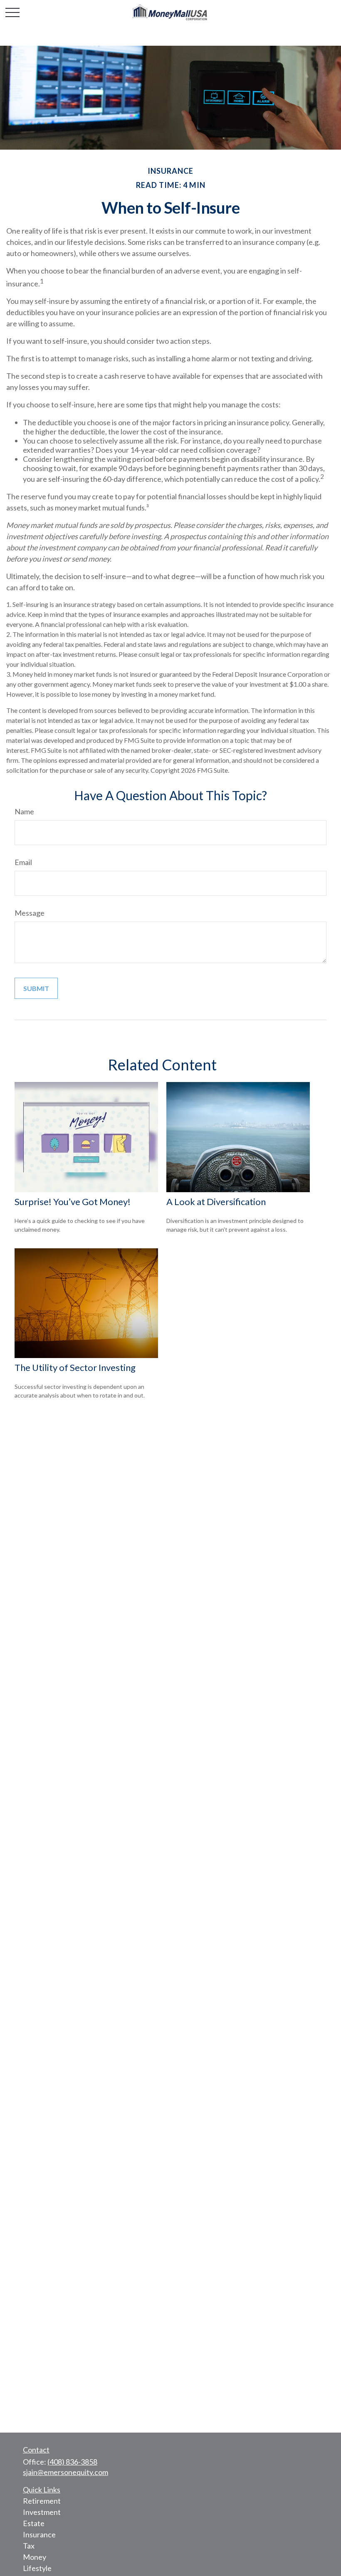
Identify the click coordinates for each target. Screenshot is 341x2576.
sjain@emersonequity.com (65, 2472)
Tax (29, 2546)
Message (30, 913)
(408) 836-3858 (72, 2462)
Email (23, 862)
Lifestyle (37, 2568)
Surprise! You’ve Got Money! (73, 1202)
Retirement (42, 2501)
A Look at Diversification (216, 1202)
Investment (42, 2512)
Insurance (39, 2534)
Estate (34, 2523)
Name (24, 811)
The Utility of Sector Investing (75, 1367)
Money (35, 2557)
